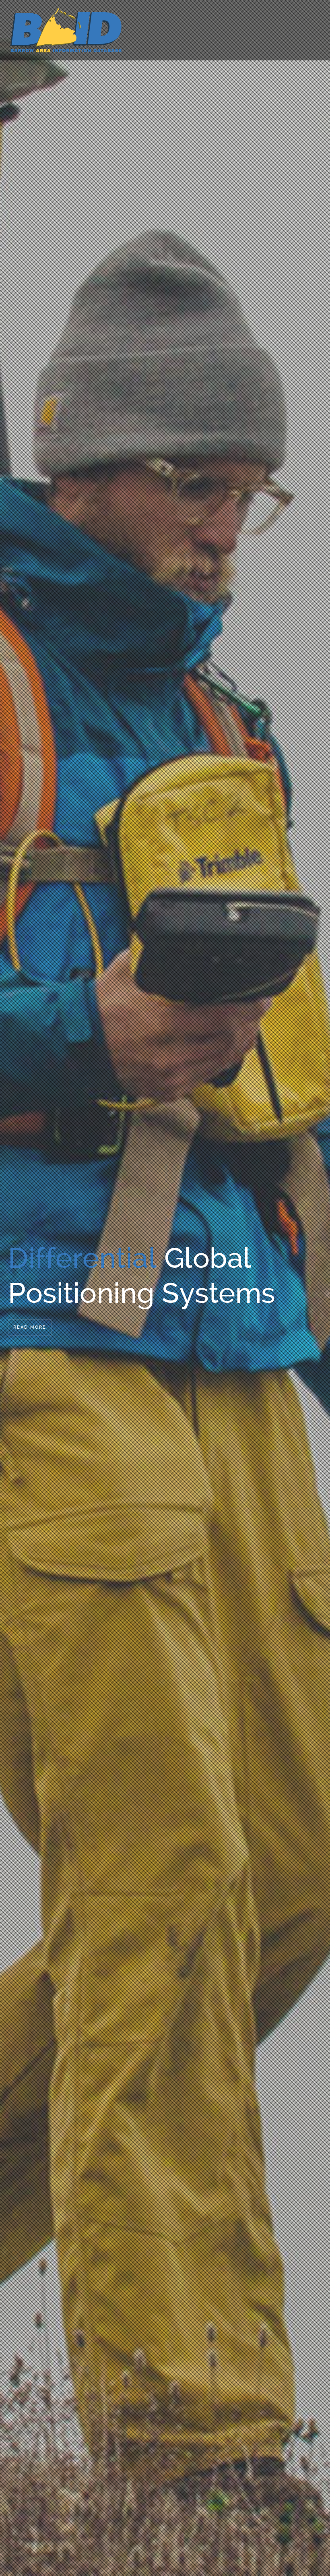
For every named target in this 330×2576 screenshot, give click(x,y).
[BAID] (66, 29)
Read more (30, 1327)
